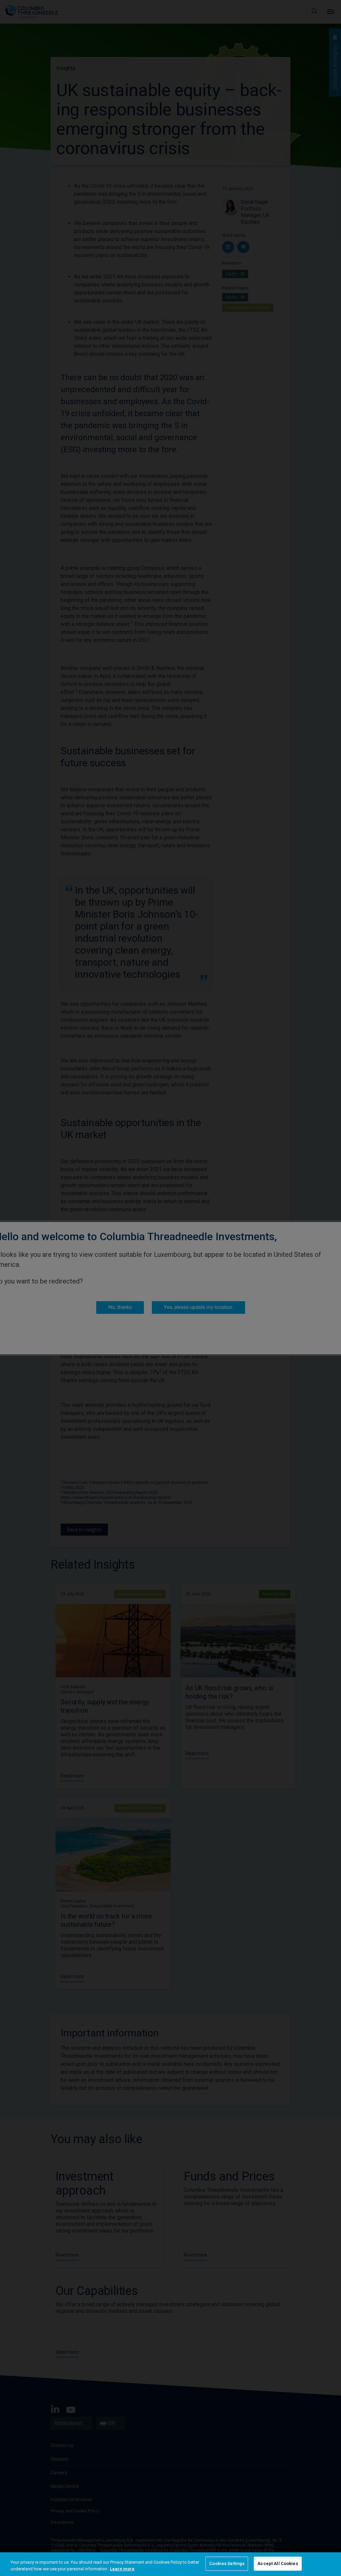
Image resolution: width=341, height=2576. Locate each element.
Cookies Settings (227, 2563)
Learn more (122, 2569)
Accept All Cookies (278, 2563)
